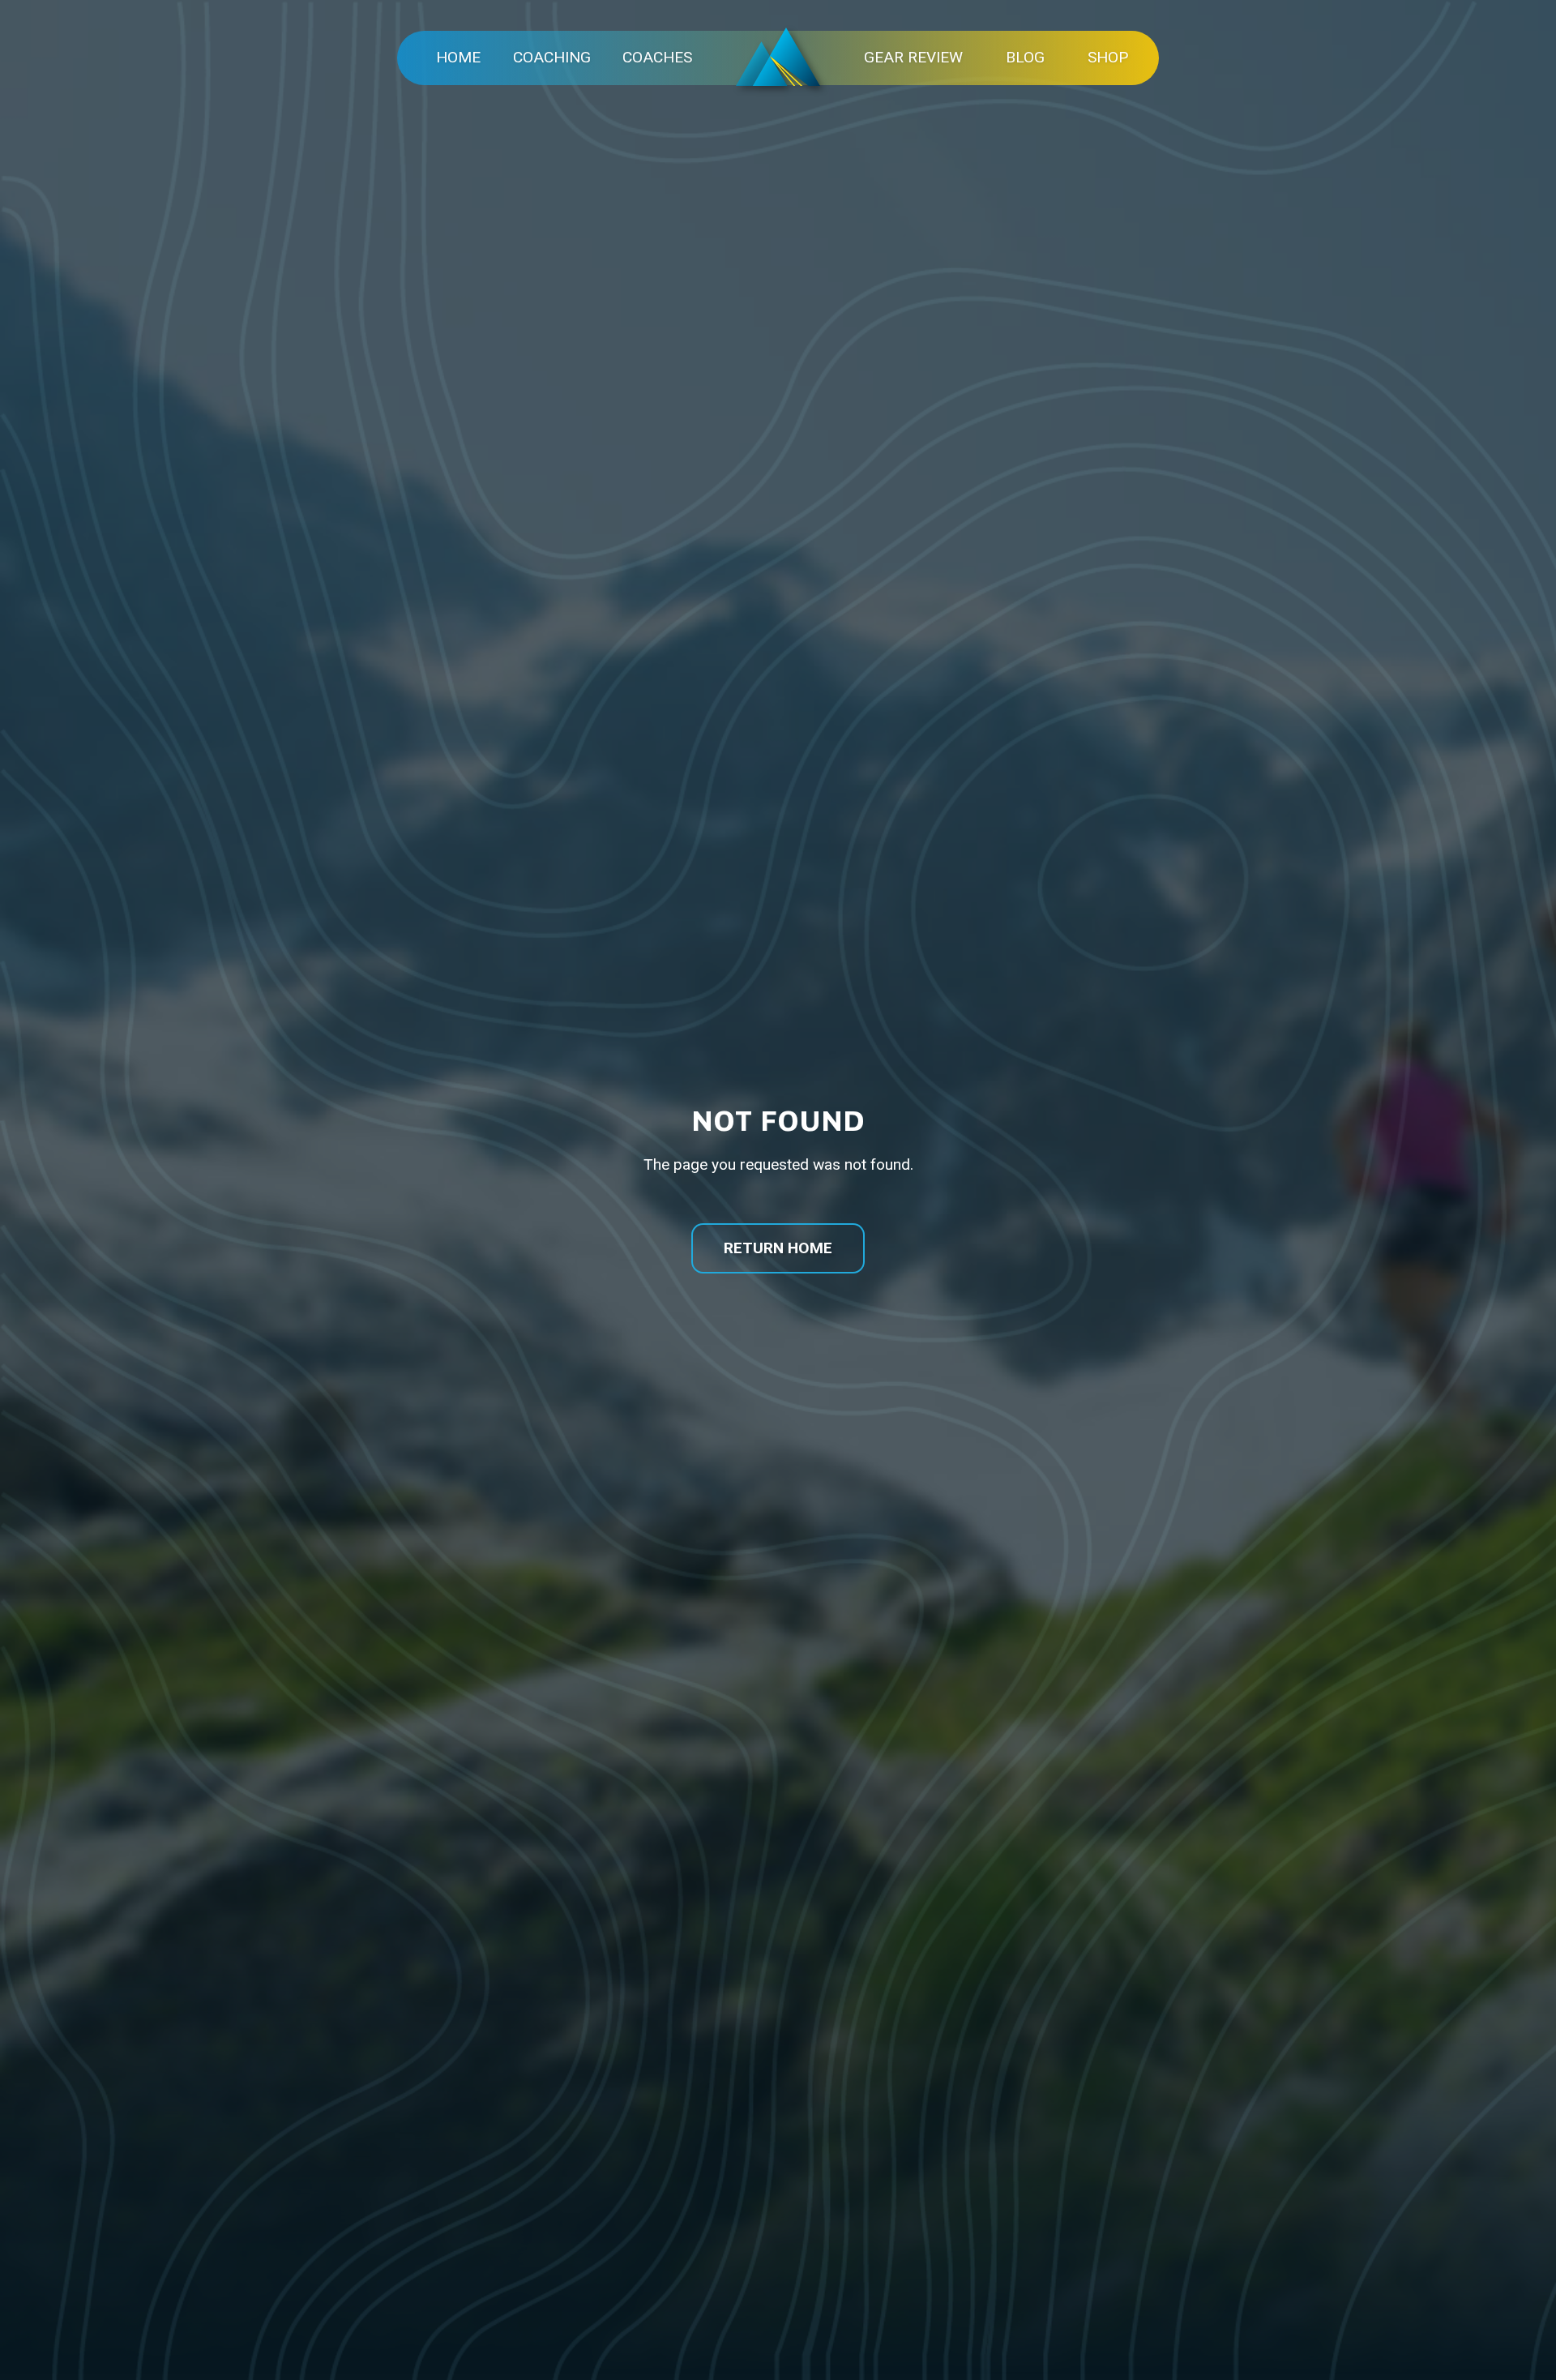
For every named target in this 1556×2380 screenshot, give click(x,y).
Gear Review (913, 57)
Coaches (657, 57)
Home (458, 57)
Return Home (778, 1248)
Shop (1108, 57)
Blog (1025, 57)
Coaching (552, 57)
